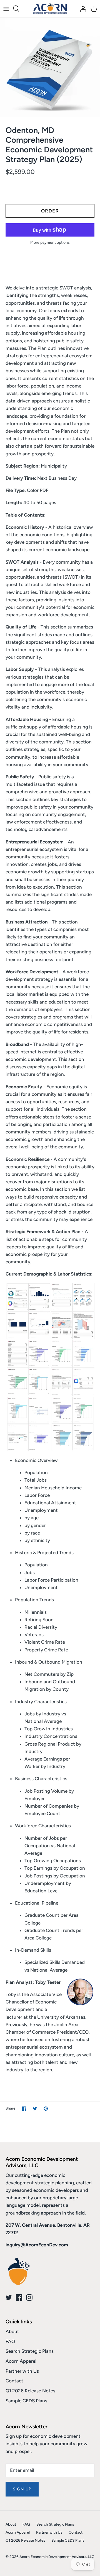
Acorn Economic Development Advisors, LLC (57, 2557)
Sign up (22, 2489)
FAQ (10, 2341)
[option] (50, 67)
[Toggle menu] (6, 9)
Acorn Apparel (21, 2361)
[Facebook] (19, 2297)
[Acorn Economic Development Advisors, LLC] (50, 9)
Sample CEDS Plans (26, 2401)
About (12, 2331)
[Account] (82, 9)
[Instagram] (29, 2297)
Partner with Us (22, 2371)
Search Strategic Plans (30, 2351)
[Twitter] (9, 2297)
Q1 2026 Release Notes (30, 2391)
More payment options (50, 243)
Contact (14, 2381)
